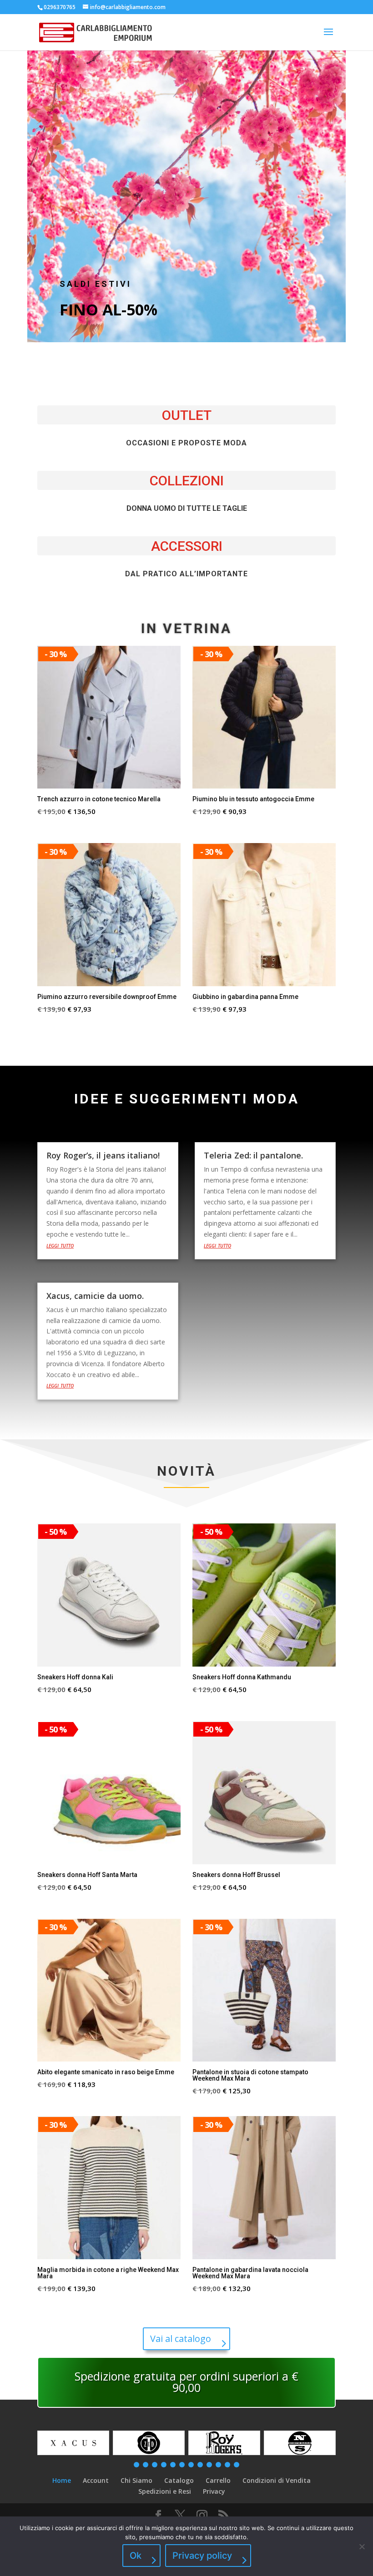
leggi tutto (60, 1245)
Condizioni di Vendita (277, 2480)
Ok (136, 2556)
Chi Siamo (136, 2480)
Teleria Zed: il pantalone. (253, 1155)
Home (62, 2480)
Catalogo (179, 2480)
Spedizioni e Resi (165, 2491)
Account (96, 2480)
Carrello (218, 2480)
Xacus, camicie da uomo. (95, 1296)
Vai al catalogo (181, 2339)
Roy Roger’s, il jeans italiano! (103, 1155)
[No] (362, 2546)
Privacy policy (202, 2556)
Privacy (214, 2491)
